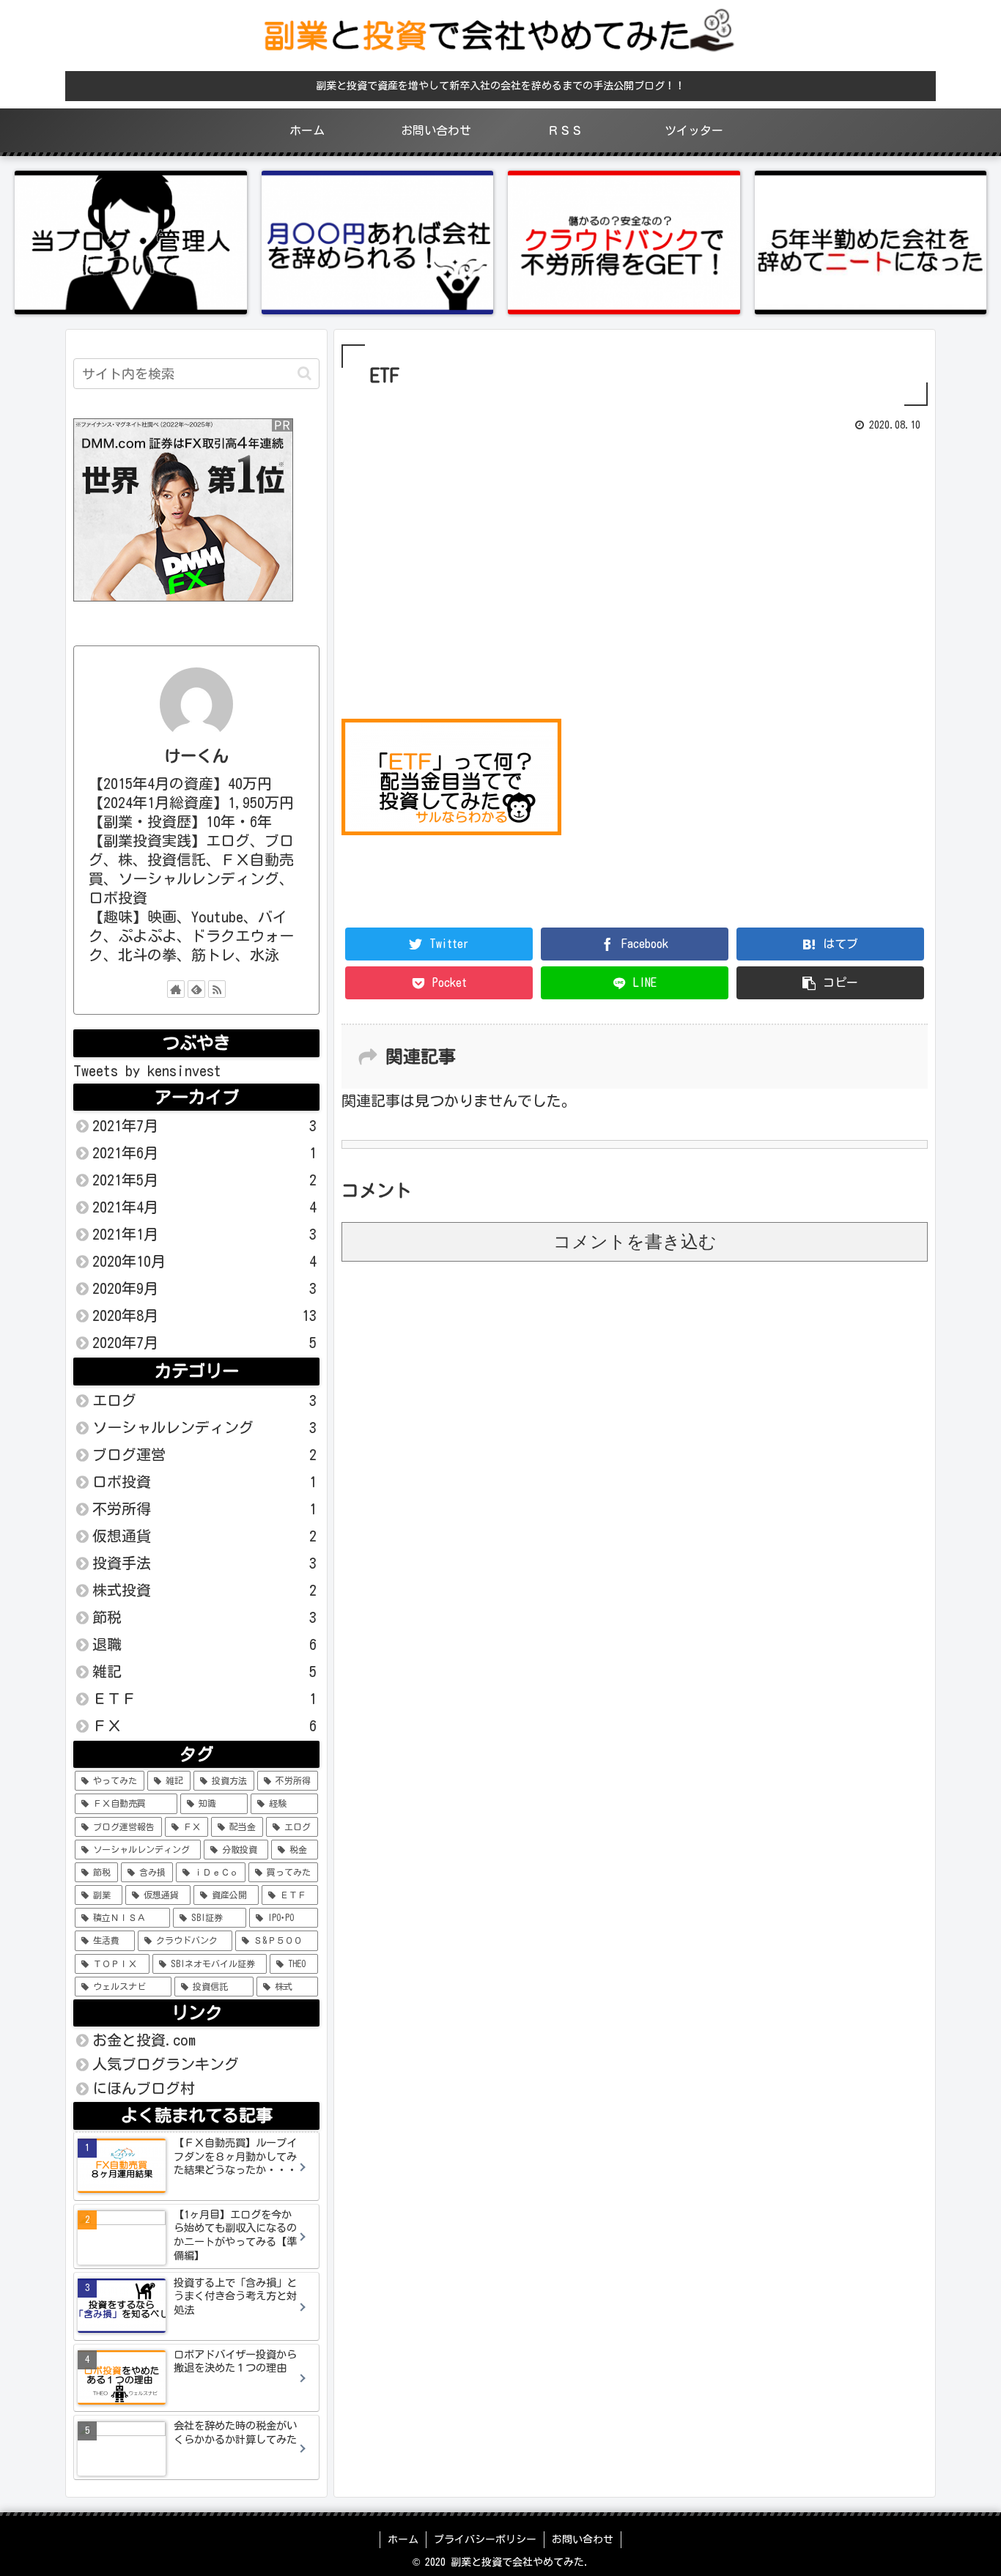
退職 (204, 1644)
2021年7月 (204, 1125)
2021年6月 (204, 1152)
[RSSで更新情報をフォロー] (217, 989)
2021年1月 (204, 1234)
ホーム (403, 2539)
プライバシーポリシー (485, 2539)
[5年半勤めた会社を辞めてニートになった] (871, 243)
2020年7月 (204, 1342)
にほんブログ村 (144, 2088)
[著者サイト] (176, 989)
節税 (204, 1617)
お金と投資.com (144, 2040)
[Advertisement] (635, 571)
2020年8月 (204, 1315)
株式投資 (204, 1590)
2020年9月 (204, 1288)
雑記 (204, 1671)
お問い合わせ (583, 2539)
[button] (304, 373)
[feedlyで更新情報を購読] (196, 989)
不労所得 (204, 1509)
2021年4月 (204, 1207)
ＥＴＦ (204, 1698)
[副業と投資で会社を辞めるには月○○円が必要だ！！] (378, 243)
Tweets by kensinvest (147, 1070)
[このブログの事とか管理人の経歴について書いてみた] (131, 243)
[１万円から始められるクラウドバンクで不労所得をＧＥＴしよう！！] (624, 243)
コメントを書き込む (635, 1241)
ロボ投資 (204, 1481)
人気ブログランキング (166, 2064)
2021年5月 (204, 1180)
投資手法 (204, 1563)
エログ (204, 1400)
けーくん (196, 756)
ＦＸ (204, 1725)
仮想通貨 (204, 1536)
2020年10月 (204, 1261)
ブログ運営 (204, 1454)
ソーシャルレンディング (204, 1427)
